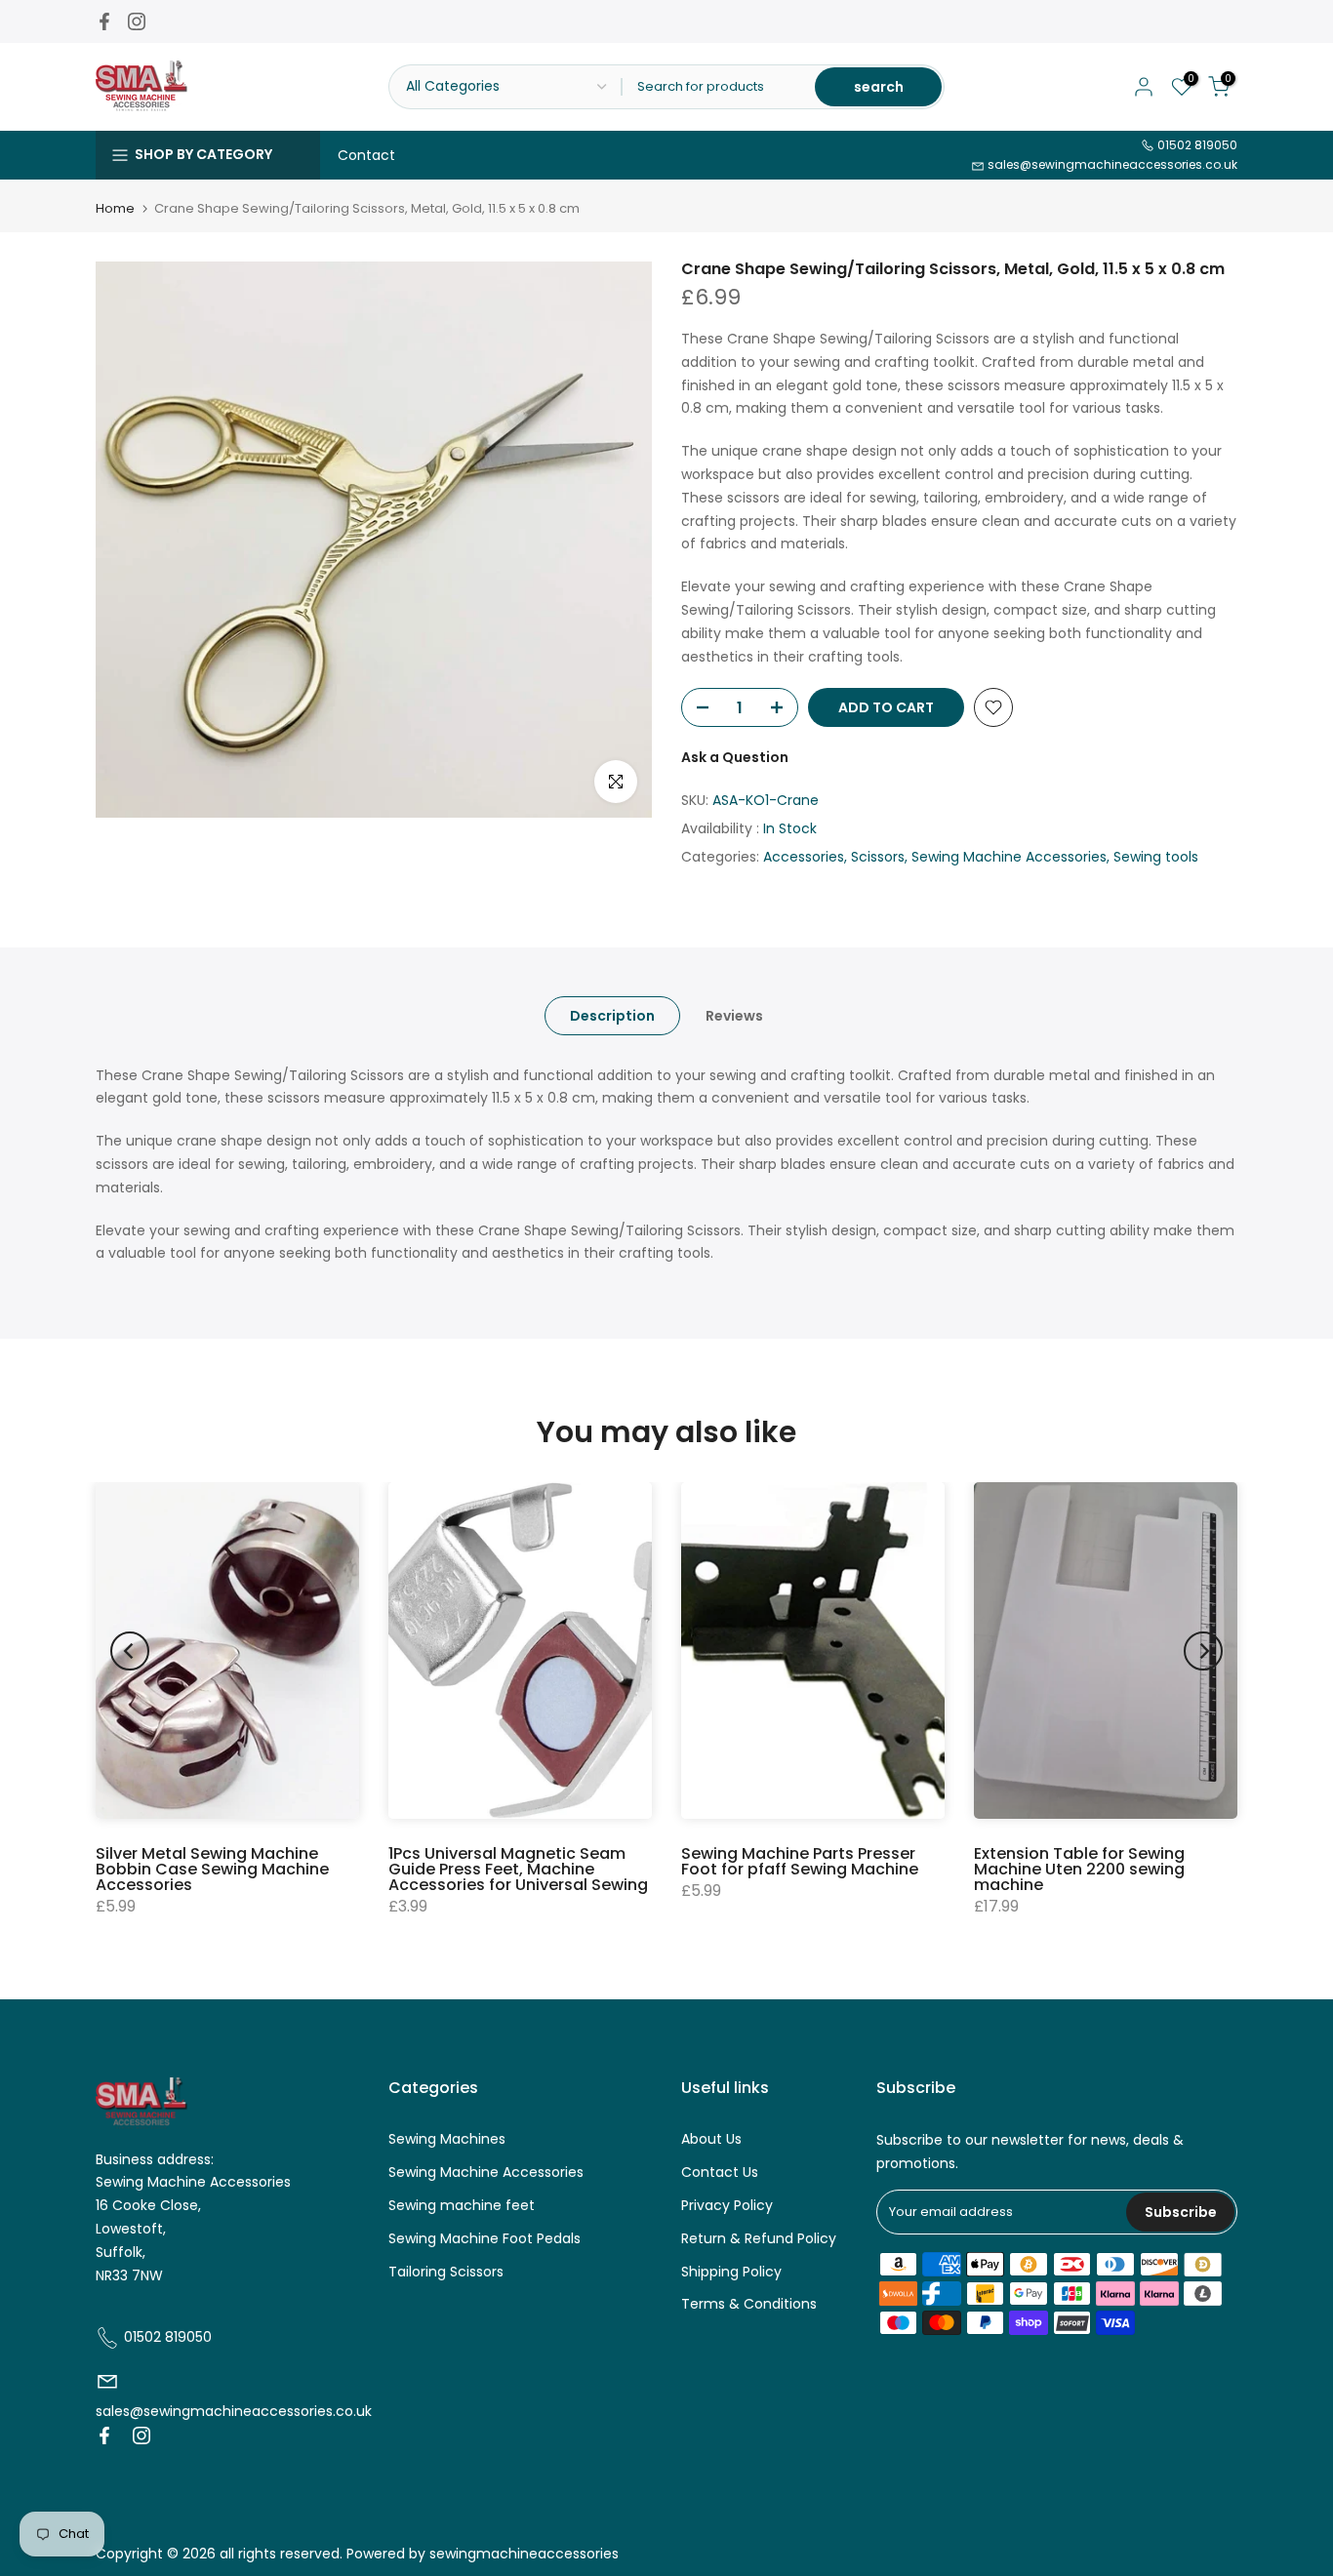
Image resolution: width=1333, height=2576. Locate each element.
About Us (711, 2139)
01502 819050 (1196, 145)
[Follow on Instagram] (137, 21)
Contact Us (720, 2172)
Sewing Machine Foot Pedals (485, 2238)
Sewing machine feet (462, 2205)
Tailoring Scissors (446, 2272)
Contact (366, 155)
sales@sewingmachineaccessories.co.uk (1111, 164)
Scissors (878, 857)
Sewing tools (1156, 857)
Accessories (804, 857)
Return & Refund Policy (759, 2238)
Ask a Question (735, 757)
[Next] (1203, 1651)
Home (115, 208)
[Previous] (130, 1651)
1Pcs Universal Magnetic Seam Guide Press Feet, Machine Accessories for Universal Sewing (518, 1869)
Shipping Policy (731, 2272)
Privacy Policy (727, 2205)
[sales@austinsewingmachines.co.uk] (107, 2388)
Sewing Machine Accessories (1009, 857)
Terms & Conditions (749, 2304)
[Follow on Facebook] (104, 21)
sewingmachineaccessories (524, 2554)
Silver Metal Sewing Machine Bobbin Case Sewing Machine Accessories (212, 1869)
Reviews (734, 1015)
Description (612, 1015)
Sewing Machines (447, 2139)
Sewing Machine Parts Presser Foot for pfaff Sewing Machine (800, 1861)
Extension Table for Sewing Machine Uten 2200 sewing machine (1079, 1869)
